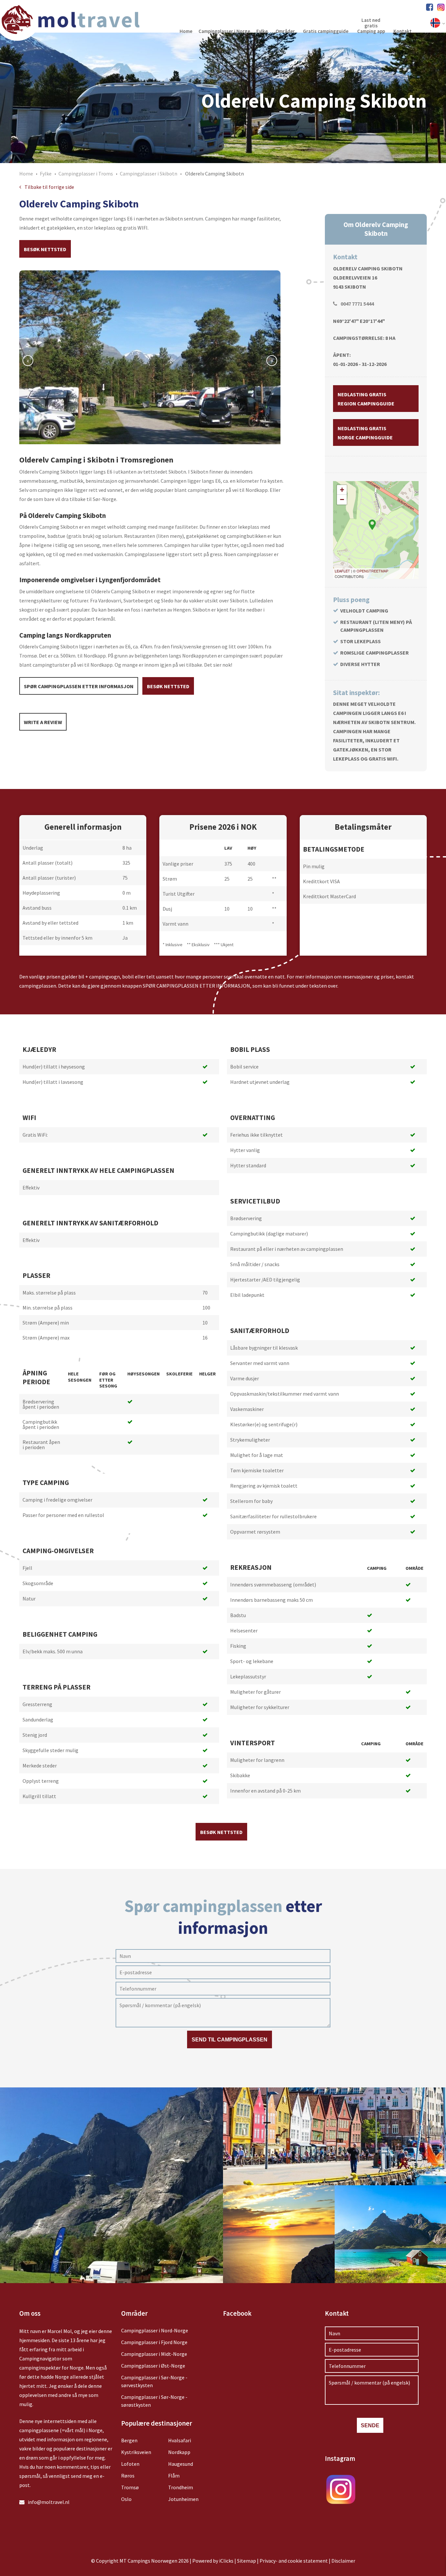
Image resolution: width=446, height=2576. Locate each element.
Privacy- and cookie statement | (295, 2561)
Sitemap (247, 2561)
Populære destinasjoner (157, 2423)
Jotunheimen (183, 2499)
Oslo (126, 2499)
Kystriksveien (136, 2452)
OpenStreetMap (372, 571)
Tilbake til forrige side (49, 187)
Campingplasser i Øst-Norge (153, 2366)
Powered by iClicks (213, 2561)
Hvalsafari (180, 2440)
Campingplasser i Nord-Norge (155, 2330)
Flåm (174, 2476)
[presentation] (28, 361)
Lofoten (130, 2464)
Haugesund (181, 2464)
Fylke (46, 174)
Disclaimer (343, 2561)
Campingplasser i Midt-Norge (154, 2354)
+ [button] (342, 490)
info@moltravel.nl (49, 2502)
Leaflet (342, 571)
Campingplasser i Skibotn (149, 174)
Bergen (129, 2440)
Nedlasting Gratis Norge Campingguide (365, 433)
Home (26, 174)
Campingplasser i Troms (86, 174)
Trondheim (181, 2487)
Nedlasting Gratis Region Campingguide (366, 399)
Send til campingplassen (230, 2040)
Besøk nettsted (45, 249)
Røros (128, 2476)
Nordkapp (179, 2452)
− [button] (342, 500)
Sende (370, 2425)
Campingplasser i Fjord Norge (154, 2342)
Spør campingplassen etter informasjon (79, 686)
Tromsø (130, 2487)
